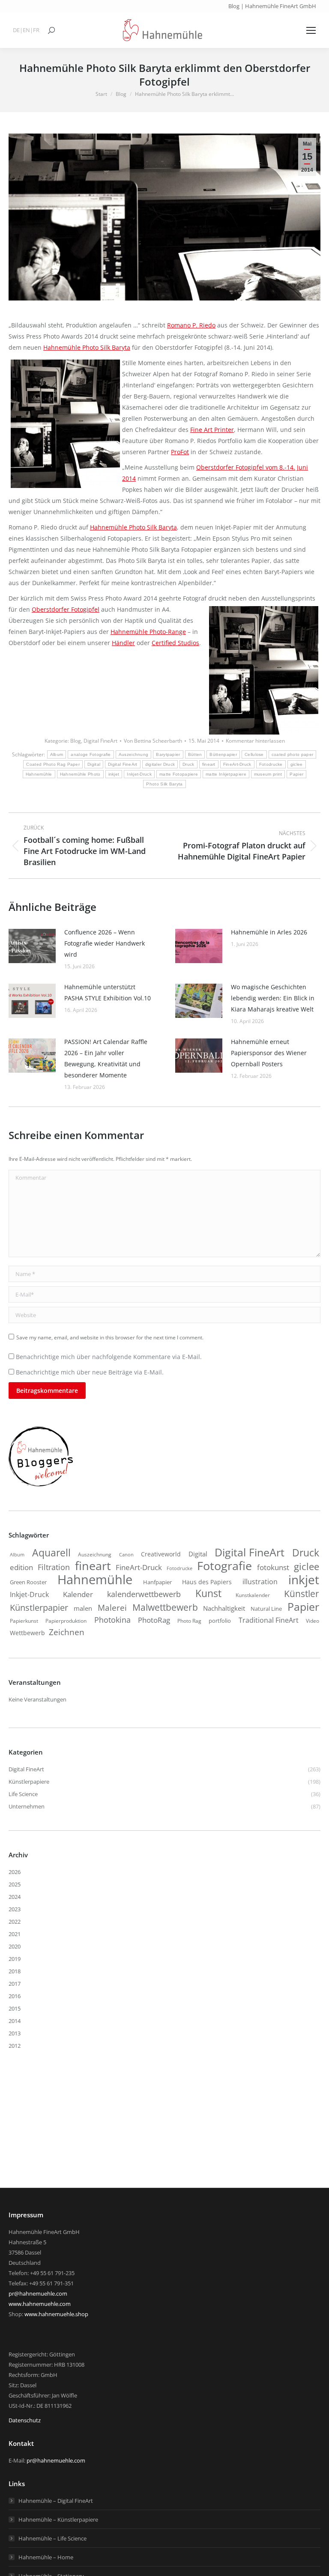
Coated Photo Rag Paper (53, 764)
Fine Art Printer (212, 430)
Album (57, 754)
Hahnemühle (39, 774)
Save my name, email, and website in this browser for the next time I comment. (110, 1337)
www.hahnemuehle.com (40, 2304)
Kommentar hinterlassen (255, 741)
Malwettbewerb (165, 1607)
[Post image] (32, 946)
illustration (260, 1582)
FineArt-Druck (237, 764)
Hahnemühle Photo (80, 774)
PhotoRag (154, 1620)
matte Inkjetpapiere (226, 774)
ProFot (180, 452)
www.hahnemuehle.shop (56, 2314)
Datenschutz (25, 2420)
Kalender (78, 1594)
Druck (188, 764)
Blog (76, 741)
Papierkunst (24, 1621)
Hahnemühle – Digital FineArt (56, 2501)
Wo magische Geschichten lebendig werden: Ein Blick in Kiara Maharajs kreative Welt (273, 998)
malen (83, 1608)
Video (313, 1621)
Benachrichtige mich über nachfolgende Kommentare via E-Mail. (109, 1357)
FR (36, 30)
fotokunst (273, 1567)
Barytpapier (168, 754)
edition (21, 1567)
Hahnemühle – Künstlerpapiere (58, 2519)
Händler (123, 643)
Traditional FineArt (269, 1620)
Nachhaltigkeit (224, 1608)
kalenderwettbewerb (144, 1594)
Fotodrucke (271, 764)
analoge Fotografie (91, 754)
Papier (296, 774)
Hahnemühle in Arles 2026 (269, 932)
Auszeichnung (134, 754)
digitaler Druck (160, 764)
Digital (94, 764)
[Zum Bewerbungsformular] (41, 1487)
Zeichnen (67, 1632)
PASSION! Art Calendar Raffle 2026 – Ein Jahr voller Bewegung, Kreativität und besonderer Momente (106, 1058)
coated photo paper (292, 754)
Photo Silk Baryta (164, 784)
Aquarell (51, 1553)
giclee (297, 764)
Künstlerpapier (39, 1607)
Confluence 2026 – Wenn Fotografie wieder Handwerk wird (105, 943)
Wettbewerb (27, 1633)
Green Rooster (28, 1582)
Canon (126, 1554)
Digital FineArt (100, 741)
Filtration (54, 1567)
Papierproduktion (66, 1621)
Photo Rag (189, 1621)
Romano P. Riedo (191, 325)
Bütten (195, 754)
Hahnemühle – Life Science (52, 2538)
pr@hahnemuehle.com (38, 2293)
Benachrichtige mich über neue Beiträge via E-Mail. (90, 1372)
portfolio (220, 1621)
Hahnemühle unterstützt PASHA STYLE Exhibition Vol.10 (108, 992)
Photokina (112, 1620)
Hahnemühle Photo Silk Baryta (87, 347)
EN (26, 30)
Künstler (302, 1594)
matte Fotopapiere (179, 774)
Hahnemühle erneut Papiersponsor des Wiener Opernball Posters (269, 1053)
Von (153, 741)
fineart (209, 764)
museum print (268, 774)
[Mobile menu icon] (311, 30)
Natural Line (266, 1609)
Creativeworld (161, 1554)
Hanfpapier (157, 1582)
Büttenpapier (223, 754)
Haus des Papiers (207, 1582)
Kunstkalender (253, 1595)
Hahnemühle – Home (46, 2557)
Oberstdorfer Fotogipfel (66, 609)
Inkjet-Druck (139, 774)
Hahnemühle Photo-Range (148, 632)
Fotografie (224, 1566)
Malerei (112, 1608)
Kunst (208, 1593)
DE (16, 30)
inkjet (114, 774)
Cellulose (254, 754)
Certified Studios (175, 643)
